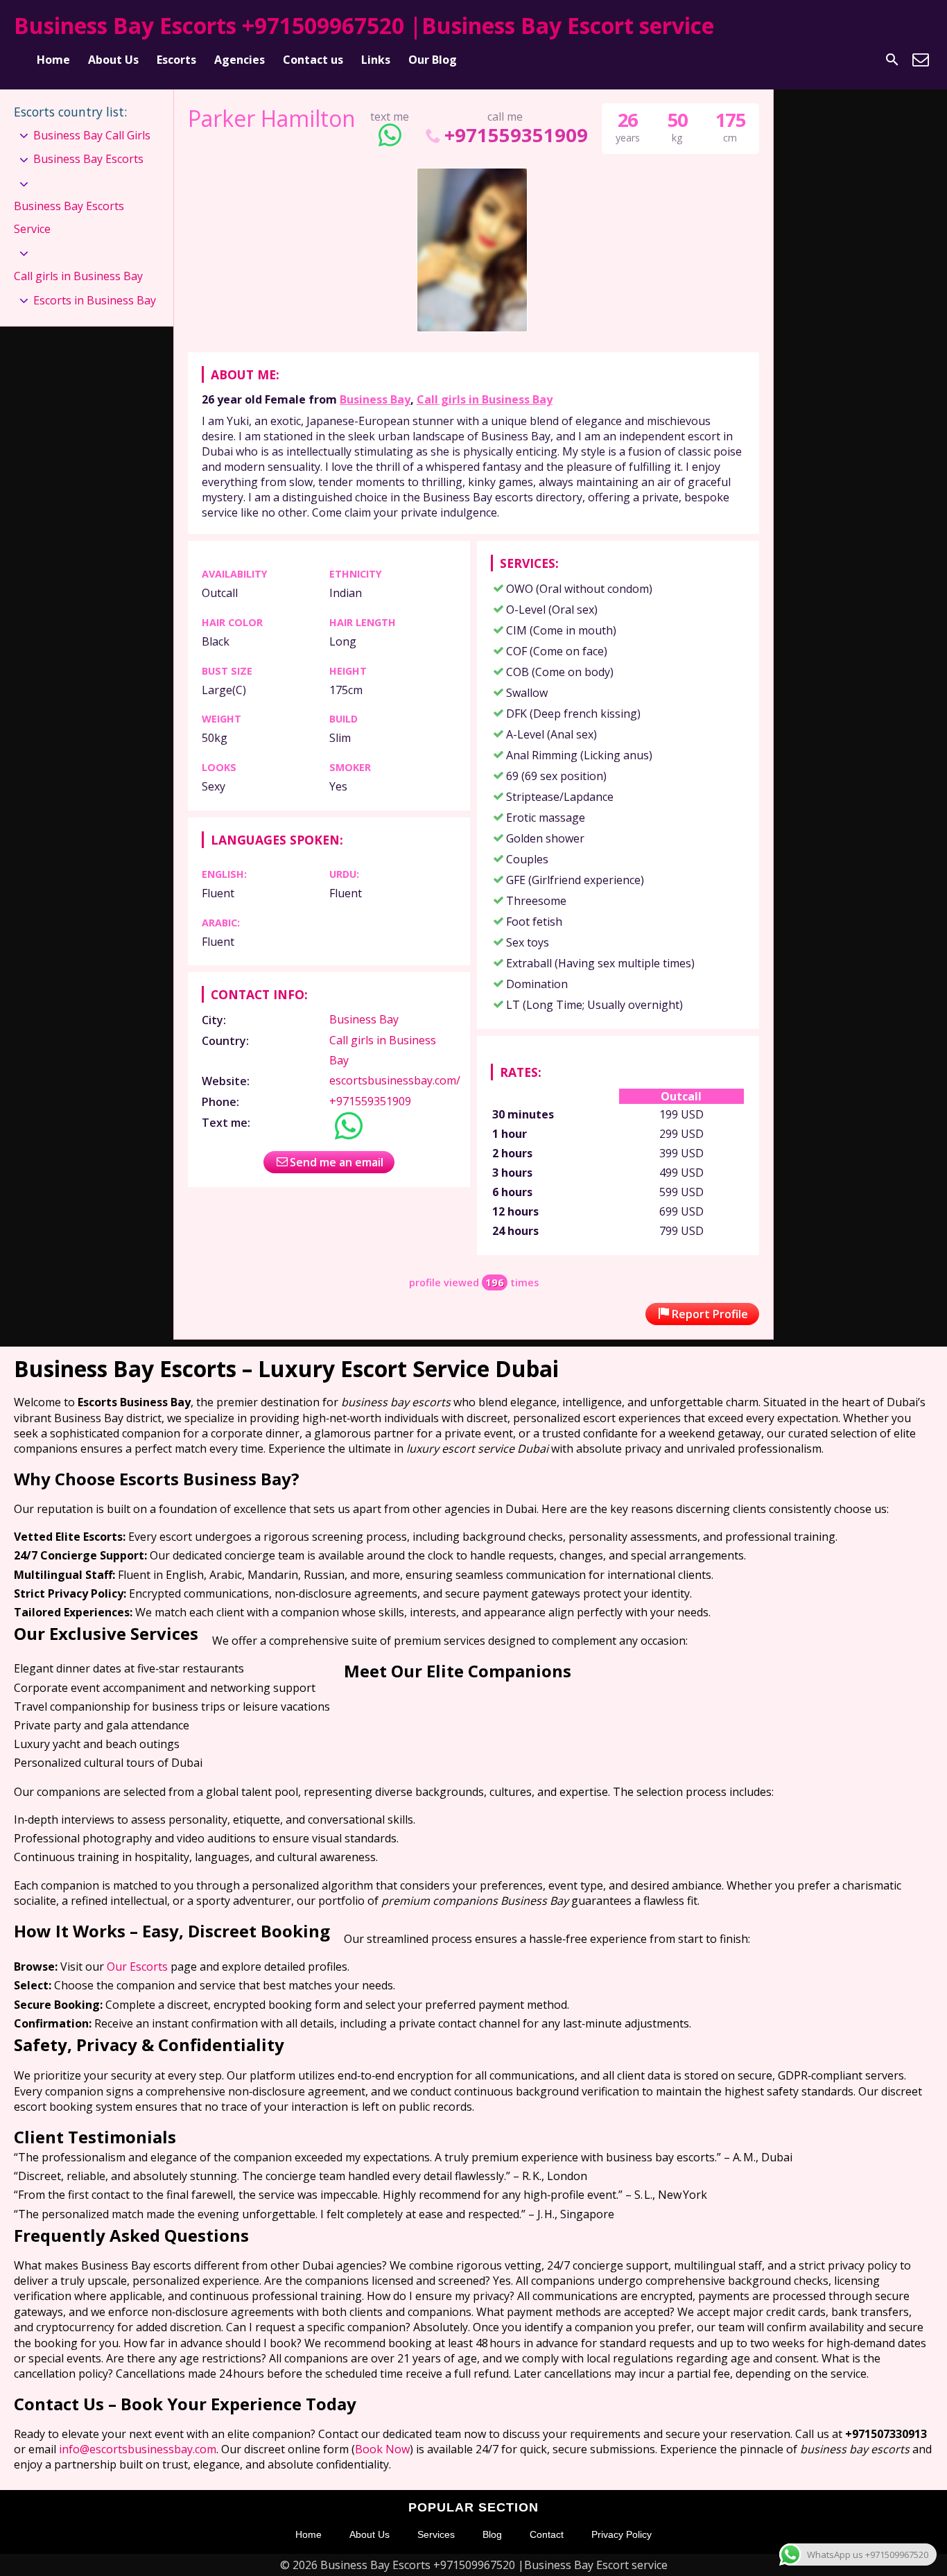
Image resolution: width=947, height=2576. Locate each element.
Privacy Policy (622, 2534)
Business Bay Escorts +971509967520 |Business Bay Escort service (364, 25)
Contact (547, 2534)
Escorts (176, 60)
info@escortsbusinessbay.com (138, 2449)
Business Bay (375, 399)
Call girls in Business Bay (485, 399)
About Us (113, 60)
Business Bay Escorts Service (69, 218)
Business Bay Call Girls (92, 135)
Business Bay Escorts (88, 159)
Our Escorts (137, 1966)
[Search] (892, 60)
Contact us (313, 60)
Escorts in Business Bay (95, 300)
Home (53, 60)
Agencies (240, 60)
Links (376, 60)
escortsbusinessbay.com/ (395, 1080)
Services (436, 2534)
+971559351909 (516, 135)
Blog (492, 2534)
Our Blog (433, 60)
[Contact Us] (921, 60)
